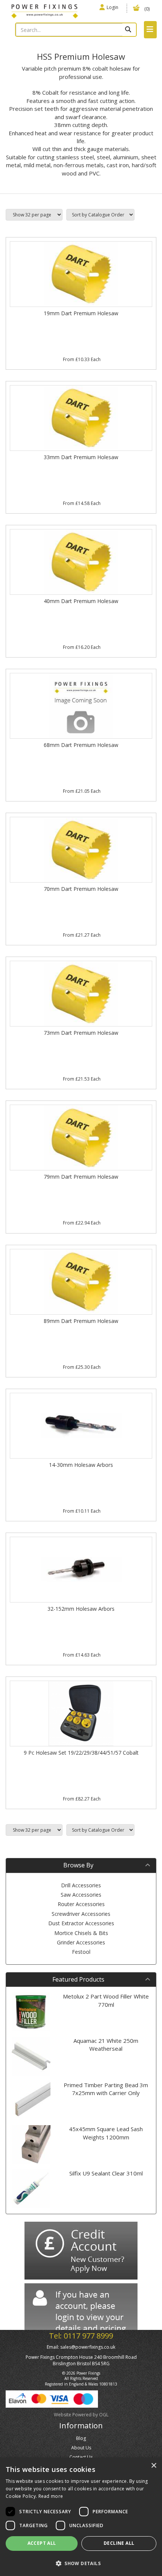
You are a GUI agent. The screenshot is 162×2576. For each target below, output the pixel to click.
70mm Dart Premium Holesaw (81, 889)
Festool (81, 1952)
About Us (81, 2448)
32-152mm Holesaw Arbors (81, 1609)
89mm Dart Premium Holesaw (81, 1321)
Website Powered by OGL (81, 2415)
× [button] (154, 2466)
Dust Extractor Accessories (81, 1923)
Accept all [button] (42, 2543)
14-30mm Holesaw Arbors (81, 1465)
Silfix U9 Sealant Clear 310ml (106, 2173)
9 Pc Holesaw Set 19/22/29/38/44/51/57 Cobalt (81, 1753)
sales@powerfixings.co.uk (88, 2347)
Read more (51, 2496)
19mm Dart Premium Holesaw (81, 313)
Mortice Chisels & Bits (81, 1933)
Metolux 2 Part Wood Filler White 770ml (106, 2000)
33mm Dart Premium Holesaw (81, 457)
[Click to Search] (129, 30)
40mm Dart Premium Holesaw (81, 601)
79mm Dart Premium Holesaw (81, 1177)
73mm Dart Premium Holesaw (81, 1033)
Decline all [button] (119, 2543)
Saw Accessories (81, 1895)
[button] (81, 2563)
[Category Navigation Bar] (150, 30)
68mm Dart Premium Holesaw (81, 745)
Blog (81, 2438)
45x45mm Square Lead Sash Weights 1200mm (106, 2133)
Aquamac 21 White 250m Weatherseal (106, 2045)
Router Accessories (81, 1904)
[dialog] (81, 2517)
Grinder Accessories (81, 1942)
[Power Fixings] (45, 11)
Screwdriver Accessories (81, 1914)
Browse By (78, 1865)
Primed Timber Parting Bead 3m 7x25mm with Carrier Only (106, 2089)
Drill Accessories (81, 1885)
